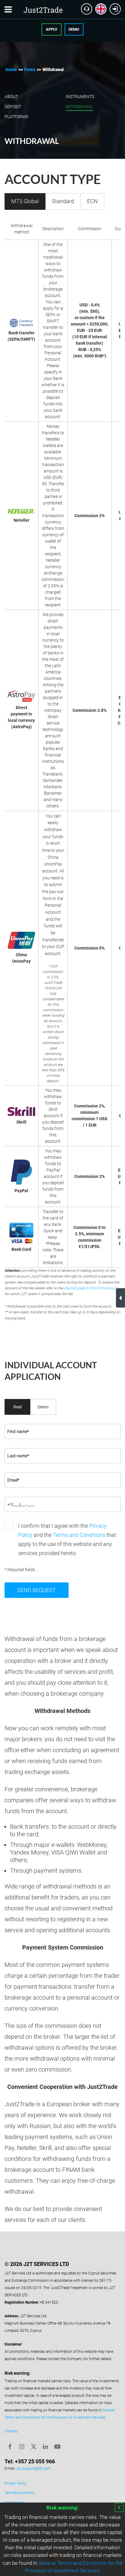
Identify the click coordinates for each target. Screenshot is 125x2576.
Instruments (80, 97)
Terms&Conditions (20, 2493)
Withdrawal (79, 107)
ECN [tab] (92, 201)
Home (11, 70)
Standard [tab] (63, 201)
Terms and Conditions (79, 1535)
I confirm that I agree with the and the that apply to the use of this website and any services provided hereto (67, 1539)
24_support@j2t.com (34, 2469)
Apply (52, 29)
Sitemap (11, 2431)
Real (17, 1407)
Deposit (13, 107)
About (11, 97)
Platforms (16, 117)
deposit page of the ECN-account (91, 1288)
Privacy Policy (16, 2483)
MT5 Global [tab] (25, 201)
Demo (74, 29)
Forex (30, 70)
